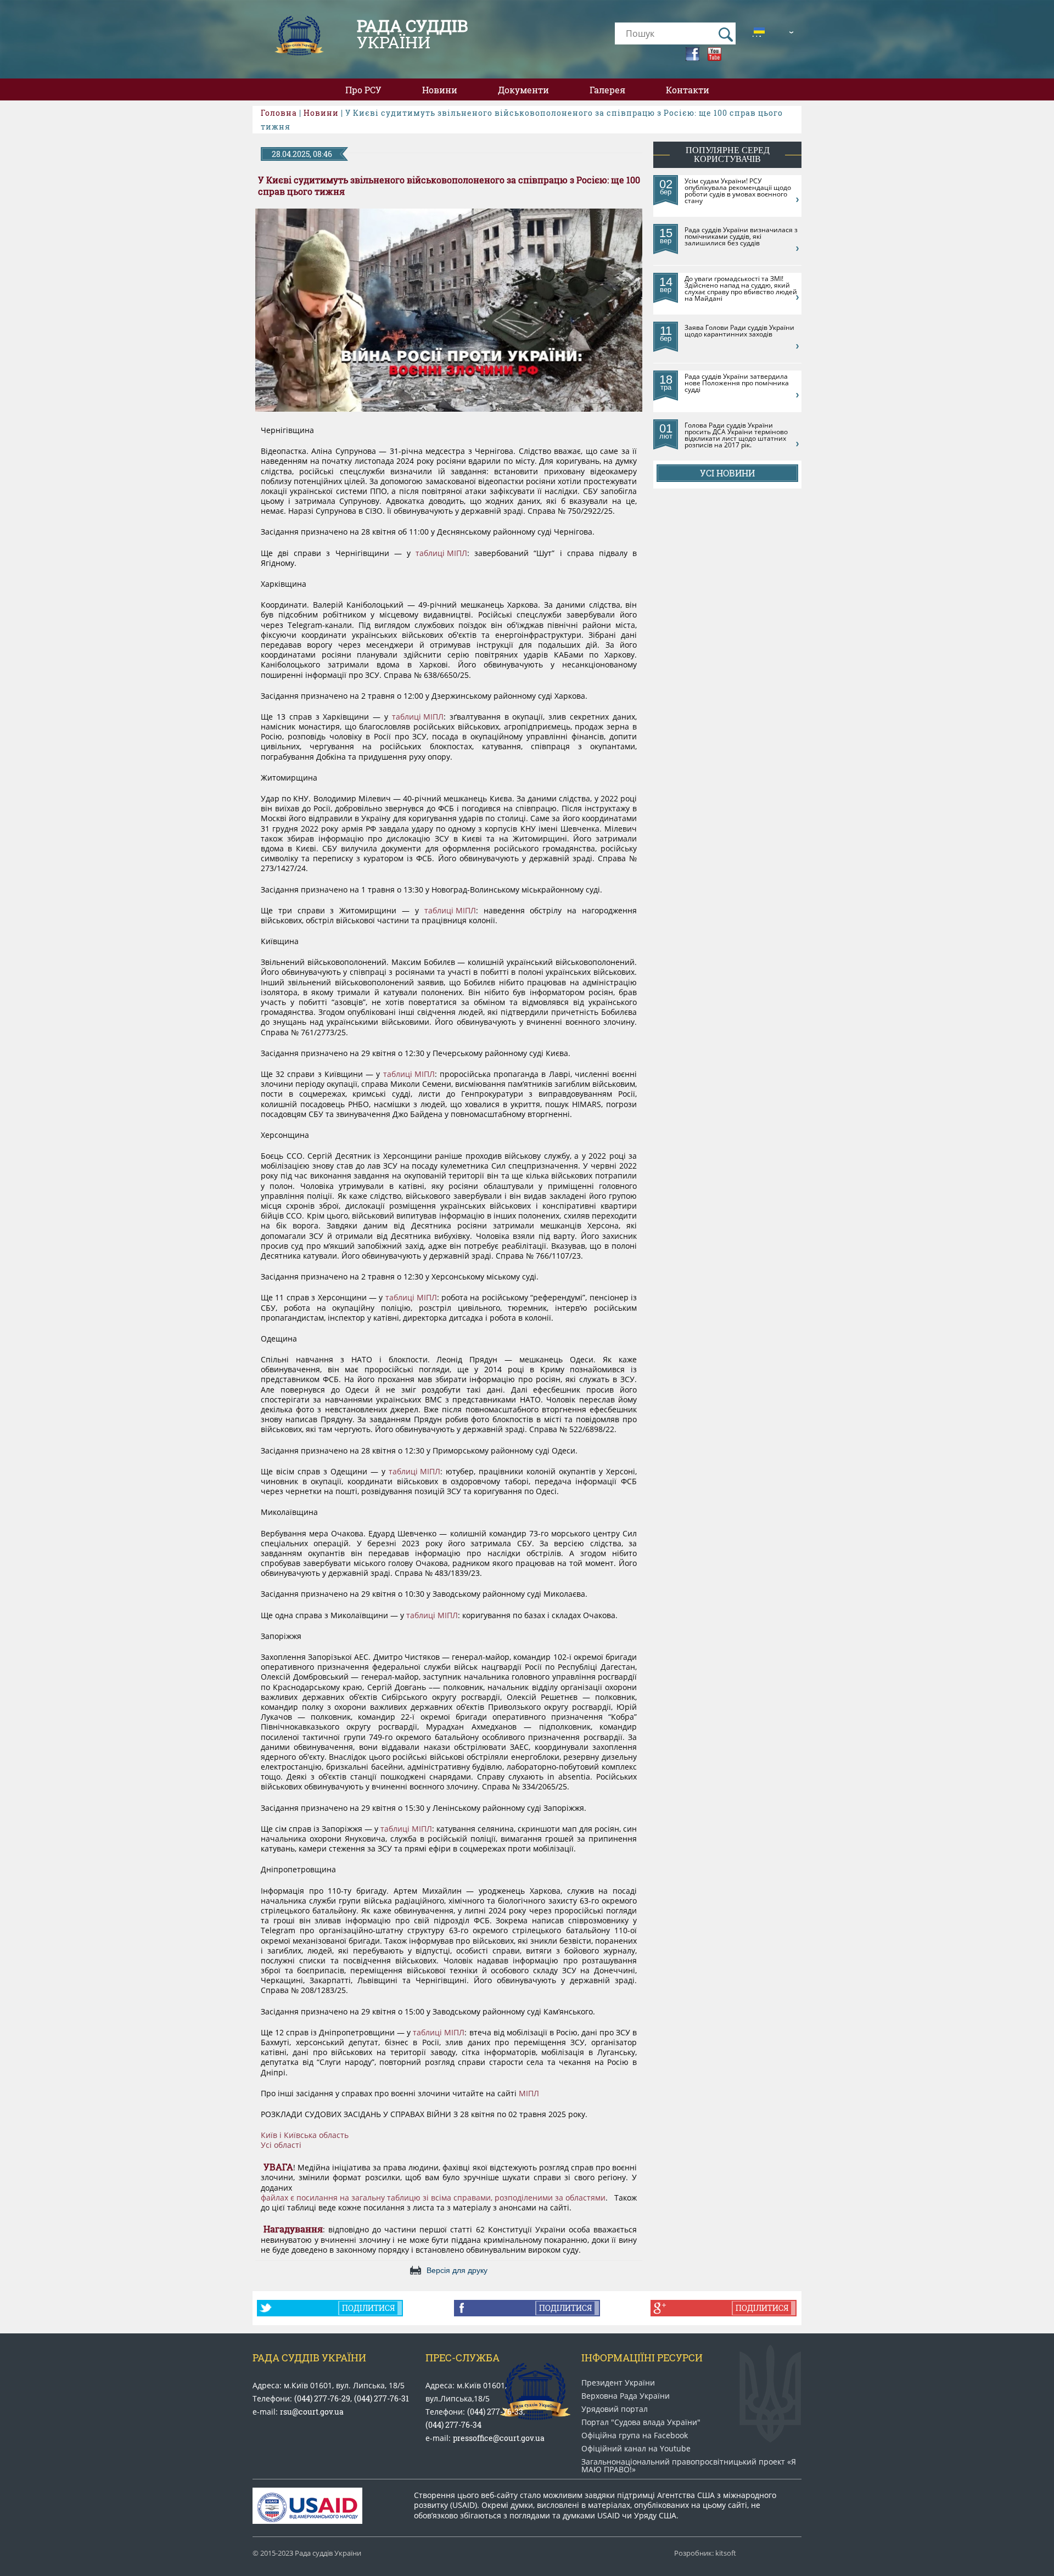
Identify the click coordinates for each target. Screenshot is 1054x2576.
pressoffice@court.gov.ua (499, 2438)
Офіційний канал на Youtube (636, 2449)
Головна (279, 113)
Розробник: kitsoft (705, 2553)
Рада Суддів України (309, 2358)
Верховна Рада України (626, 2396)
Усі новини (727, 473)
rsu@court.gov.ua (312, 2412)
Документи (523, 90)
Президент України (618, 2383)
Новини (440, 90)
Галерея (607, 90)
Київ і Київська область (305, 2135)
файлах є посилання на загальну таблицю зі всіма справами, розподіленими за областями (433, 2198)
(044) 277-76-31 (382, 2398)
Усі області (281, 2145)
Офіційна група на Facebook (635, 2435)
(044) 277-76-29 (322, 2398)
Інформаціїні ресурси (642, 2358)
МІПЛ (529, 2094)
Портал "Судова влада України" (641, 2422)
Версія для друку (457, 2270)
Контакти (688, 90)
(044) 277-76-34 (453, 2425)
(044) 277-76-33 (495, 2412)
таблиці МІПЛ (441, 553)
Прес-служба (462, 2358)
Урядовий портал (615, 2409)
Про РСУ (363, 90)
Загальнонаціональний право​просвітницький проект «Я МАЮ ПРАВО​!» (689, 2466)
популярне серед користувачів (728, 155)
